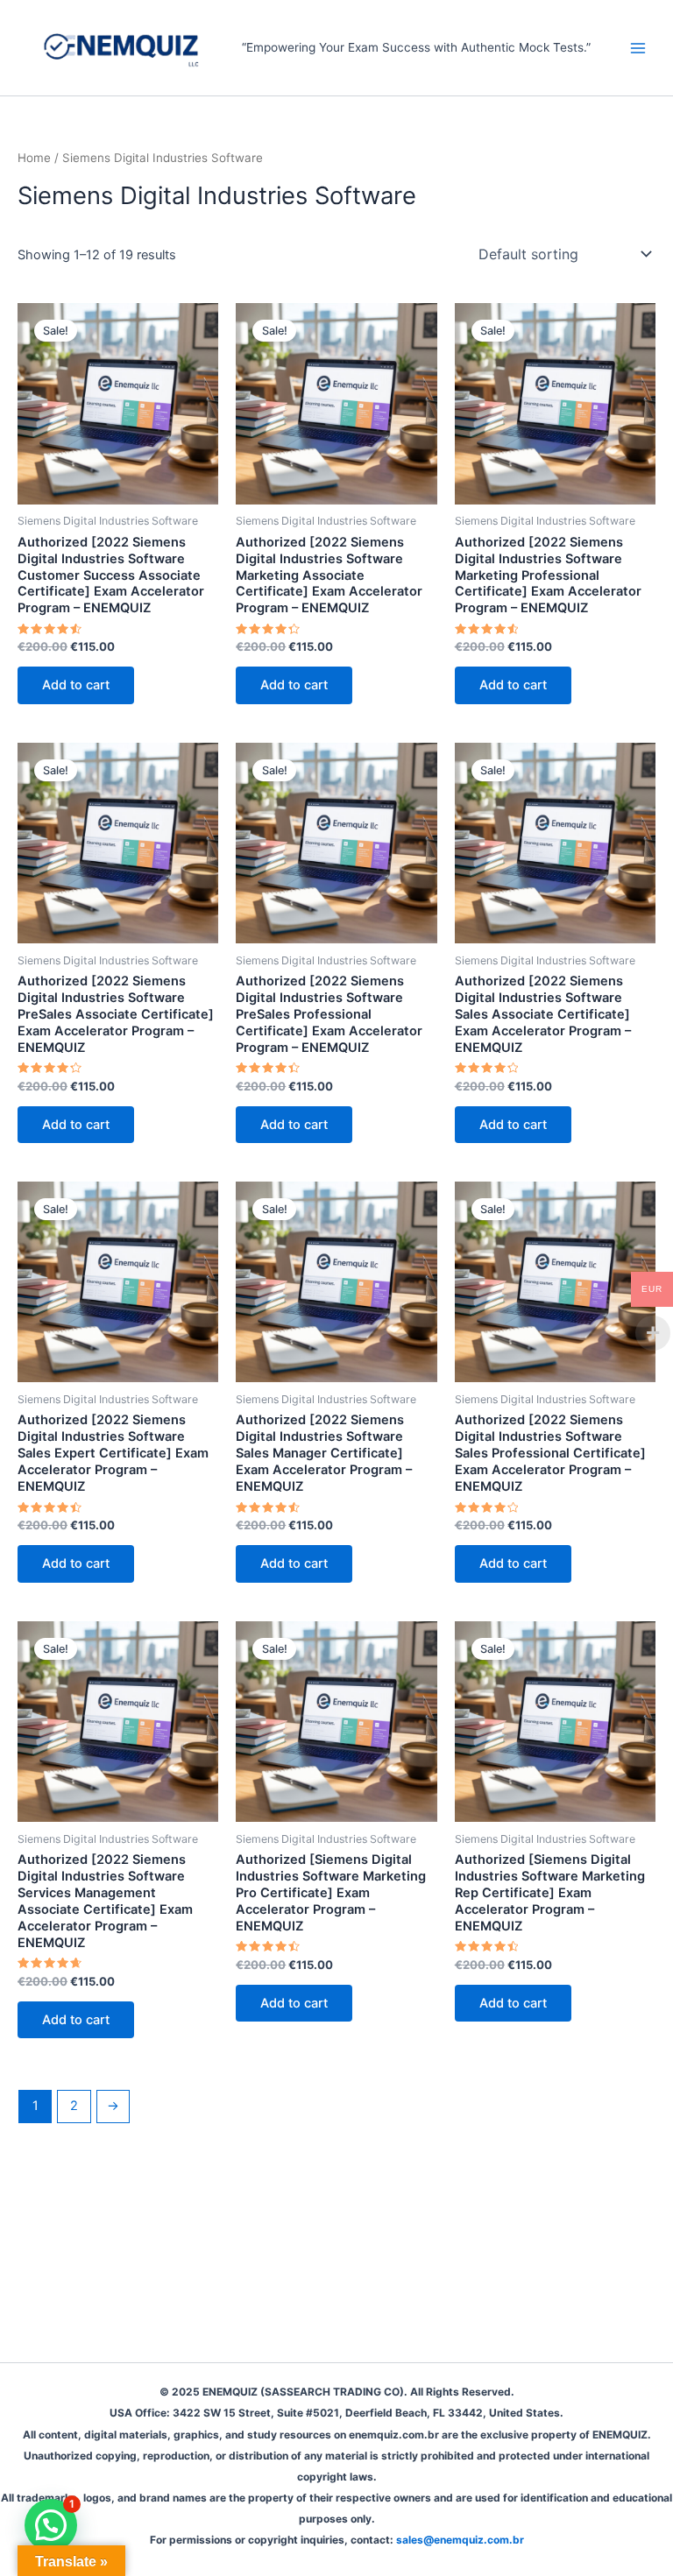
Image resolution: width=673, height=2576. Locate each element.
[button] (51, 2525)
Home (34, 158)
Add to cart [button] (76, 685)
